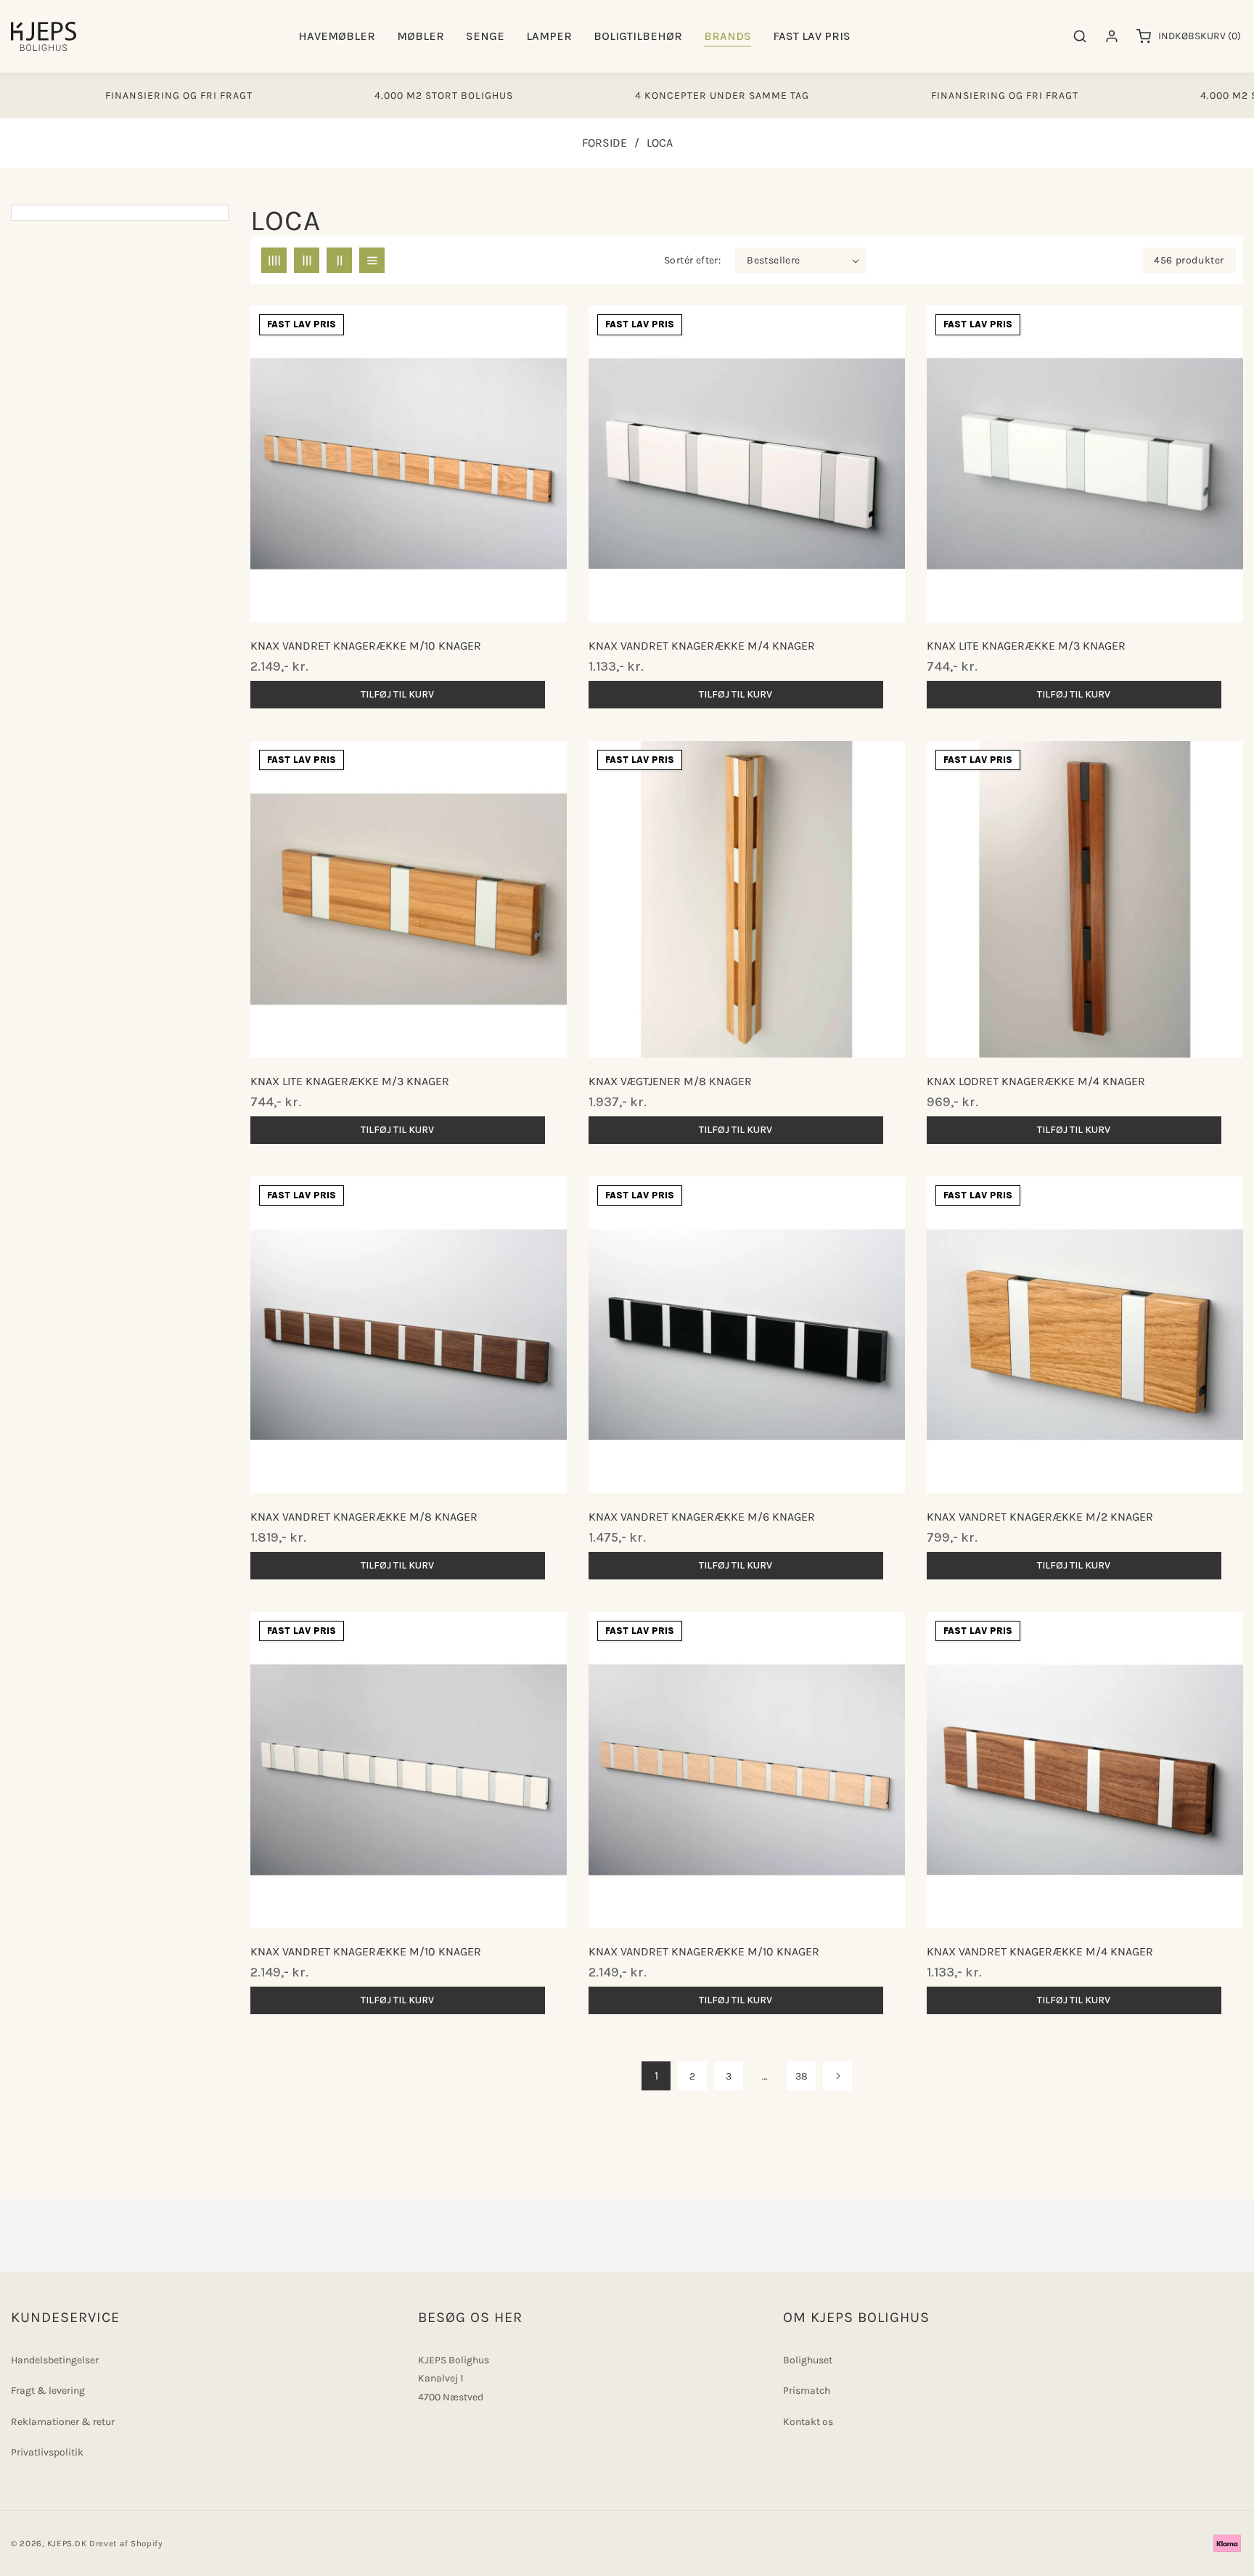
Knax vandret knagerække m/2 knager (1040, 1517)
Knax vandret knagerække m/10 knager (366, 646)
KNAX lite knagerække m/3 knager (1026, 646)
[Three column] (307, 260)
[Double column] (339, 260)
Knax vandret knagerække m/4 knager (702, 646)
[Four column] (274, 260)
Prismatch (807, 2391)
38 (802, 2076)
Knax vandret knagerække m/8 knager (364, 1517)
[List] (372, 260)
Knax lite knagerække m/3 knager (350, 1081)
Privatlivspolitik (47, 2452)
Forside (605, 143)
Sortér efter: (692, 260)
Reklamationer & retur (63, 2422)
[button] (337, 37)
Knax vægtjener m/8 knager (670, 1081)
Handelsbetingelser (55, 2360)
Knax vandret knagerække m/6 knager (702, 1517)
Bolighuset (808, 2360)
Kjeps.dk (67, 2543)
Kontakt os (808, 2422)
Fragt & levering (48, 2391)
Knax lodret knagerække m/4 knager (1036, 1081)
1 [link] (656, 2076)
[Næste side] (837, 2076)
